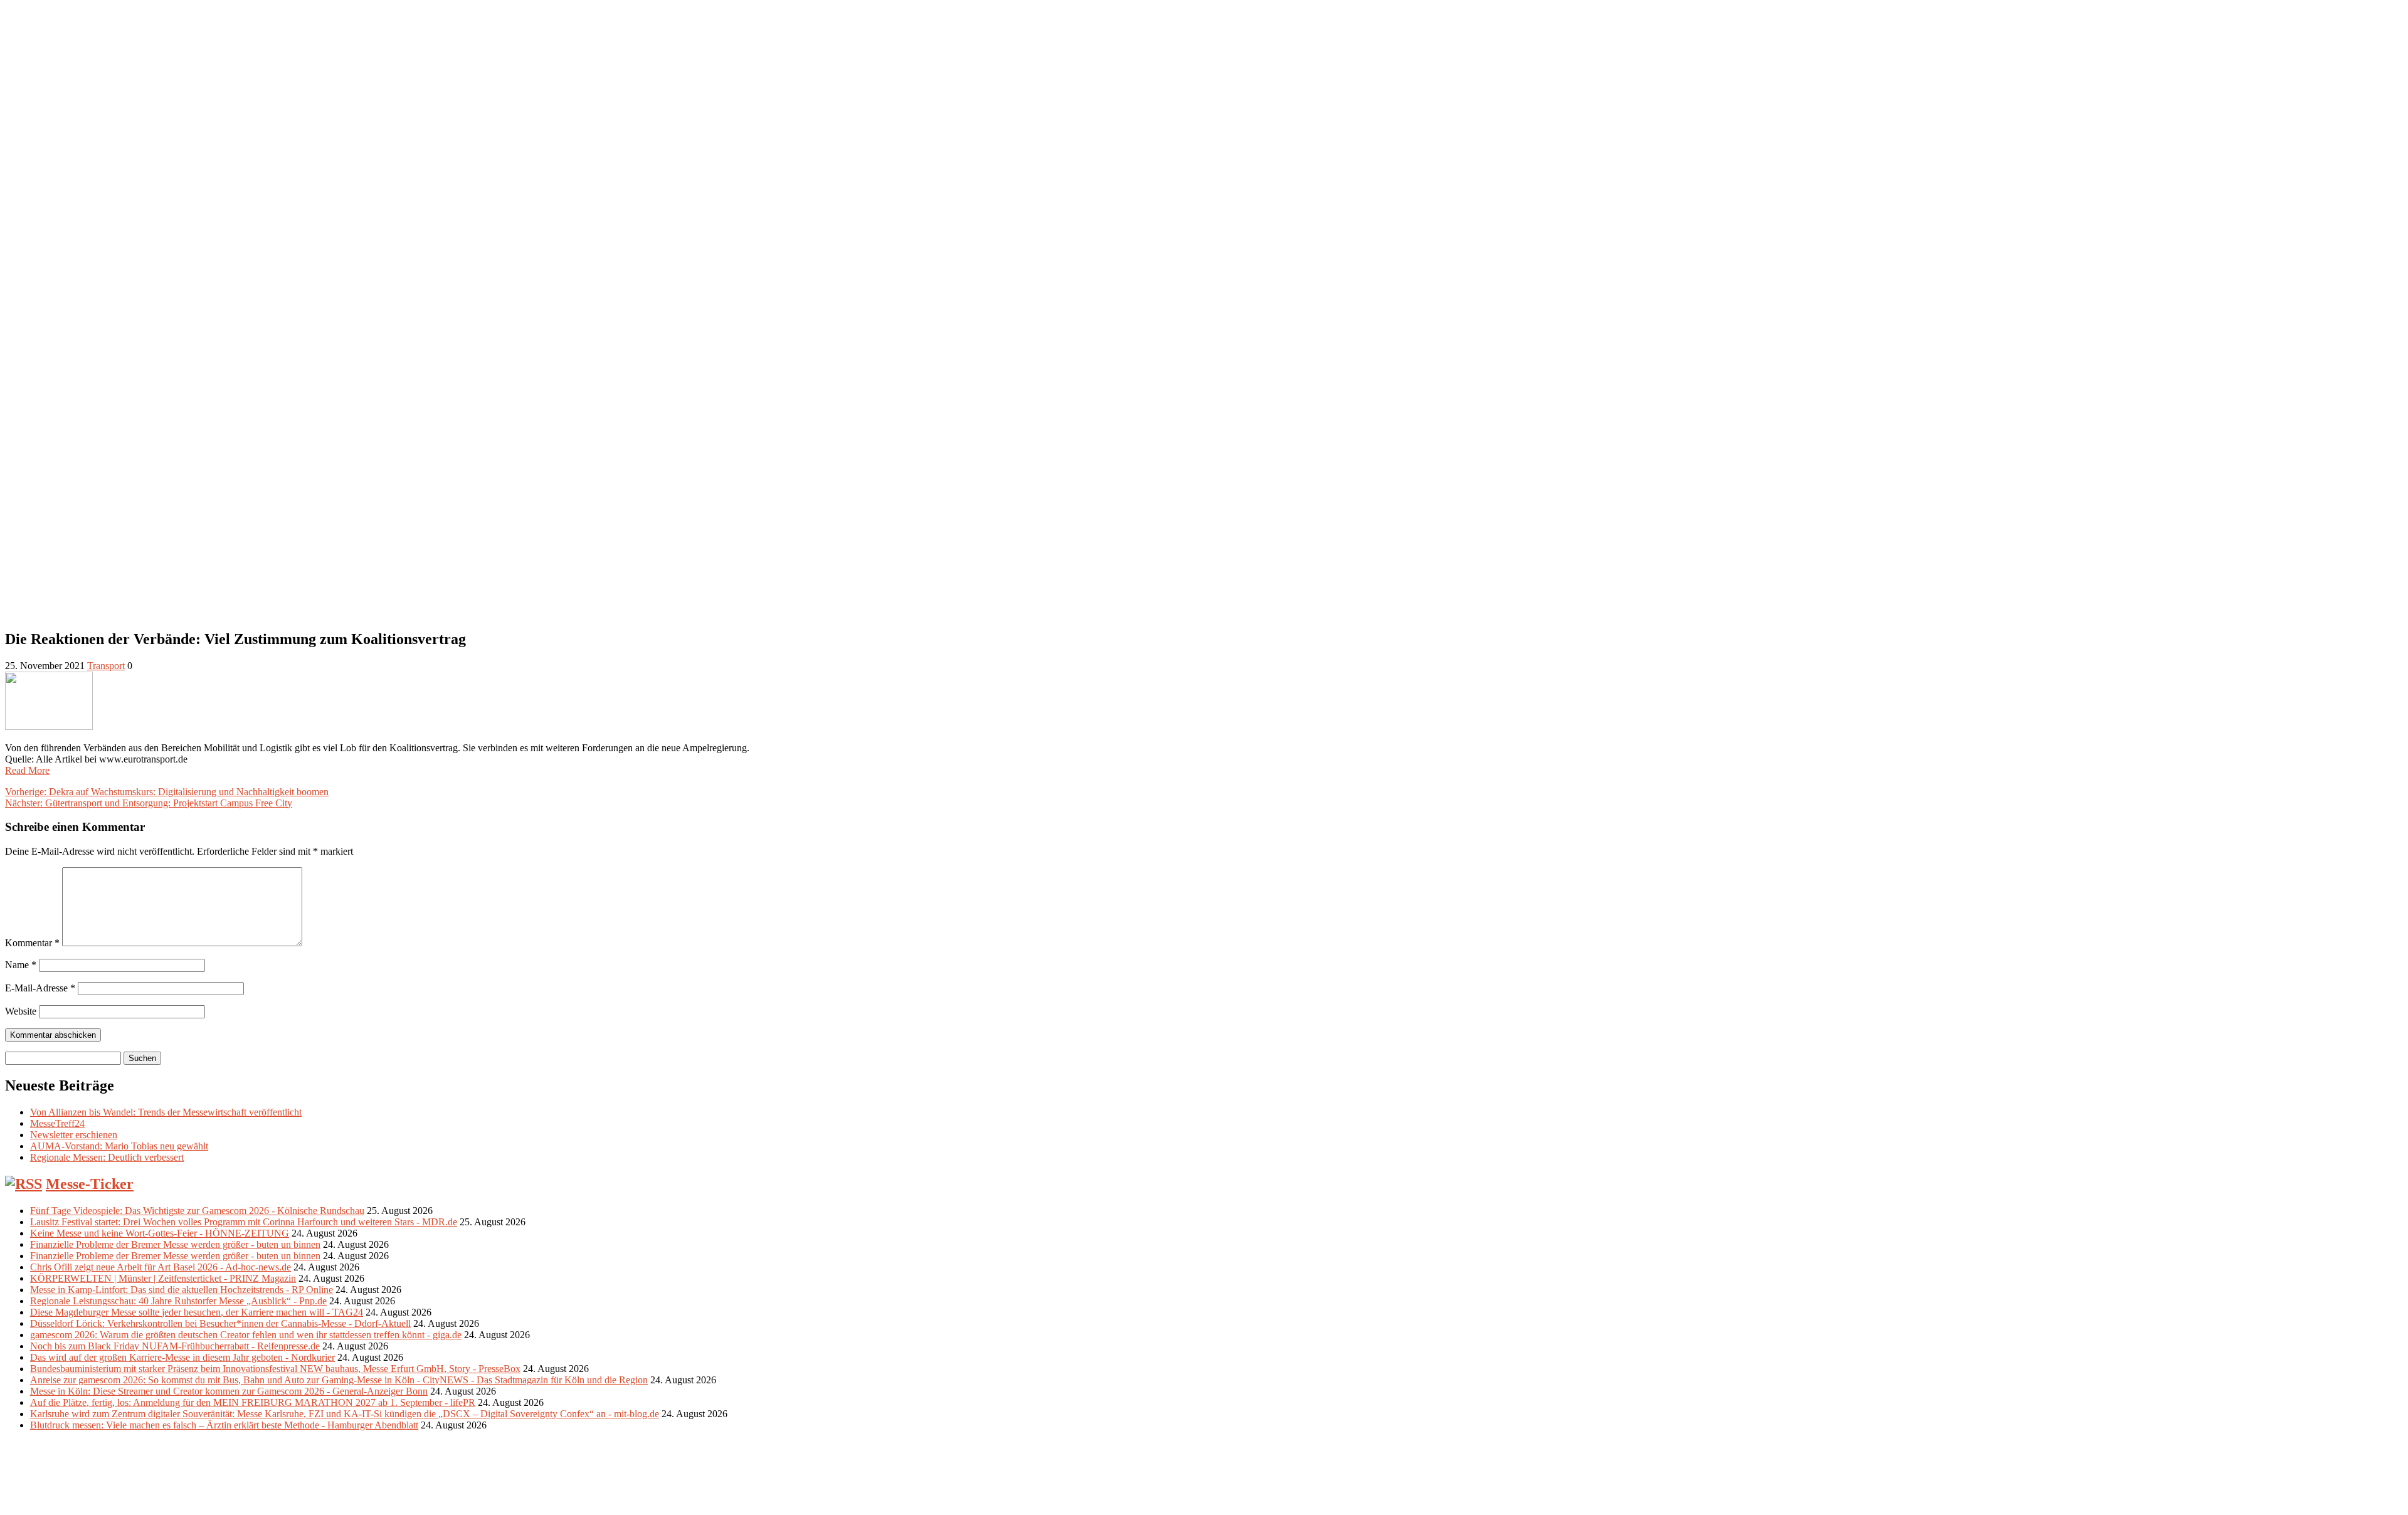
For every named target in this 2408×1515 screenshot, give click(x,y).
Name (21, 965)
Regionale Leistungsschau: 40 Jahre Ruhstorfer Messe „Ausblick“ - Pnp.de (178, 1301)
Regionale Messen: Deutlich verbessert (107, 1157)
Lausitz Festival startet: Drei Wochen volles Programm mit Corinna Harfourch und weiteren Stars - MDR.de (244, 1222)
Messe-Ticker (90, 1184)
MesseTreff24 (57, 1123)
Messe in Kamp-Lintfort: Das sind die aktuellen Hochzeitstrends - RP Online (182, 1290)
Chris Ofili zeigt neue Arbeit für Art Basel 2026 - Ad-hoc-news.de (161, 1267)
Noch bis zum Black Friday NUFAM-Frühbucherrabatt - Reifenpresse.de (175, 1346)
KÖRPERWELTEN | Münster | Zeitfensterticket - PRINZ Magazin (163, 1278)
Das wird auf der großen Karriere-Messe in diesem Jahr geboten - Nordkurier (182, 1357)
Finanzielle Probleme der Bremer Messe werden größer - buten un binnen (175, 1244)
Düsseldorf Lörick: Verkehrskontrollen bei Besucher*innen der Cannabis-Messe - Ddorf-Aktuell (220, 1323)
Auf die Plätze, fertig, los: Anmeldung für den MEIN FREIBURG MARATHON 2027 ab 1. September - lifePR (253, 1402)
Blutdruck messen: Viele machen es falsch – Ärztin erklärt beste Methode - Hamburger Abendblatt (224, 1425)
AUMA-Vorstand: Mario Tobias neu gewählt (119, 1146)
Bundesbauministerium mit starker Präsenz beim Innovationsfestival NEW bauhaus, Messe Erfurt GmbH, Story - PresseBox (275, 1369)
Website (21, 1011)
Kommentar (32, 943)
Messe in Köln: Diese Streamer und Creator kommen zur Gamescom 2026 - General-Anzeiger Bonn (229, 1391)
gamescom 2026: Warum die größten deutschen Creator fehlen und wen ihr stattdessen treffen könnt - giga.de (246, 1335)
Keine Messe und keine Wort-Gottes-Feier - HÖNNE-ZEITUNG (160, 1233)
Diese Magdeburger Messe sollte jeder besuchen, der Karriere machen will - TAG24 (197, 1312)
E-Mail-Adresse (40, 988)
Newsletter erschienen (74, 1135)
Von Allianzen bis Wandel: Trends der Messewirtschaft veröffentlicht (166, 1112)
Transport (106, 666)
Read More (27, 770)
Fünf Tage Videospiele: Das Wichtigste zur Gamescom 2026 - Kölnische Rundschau (197, 1211)
